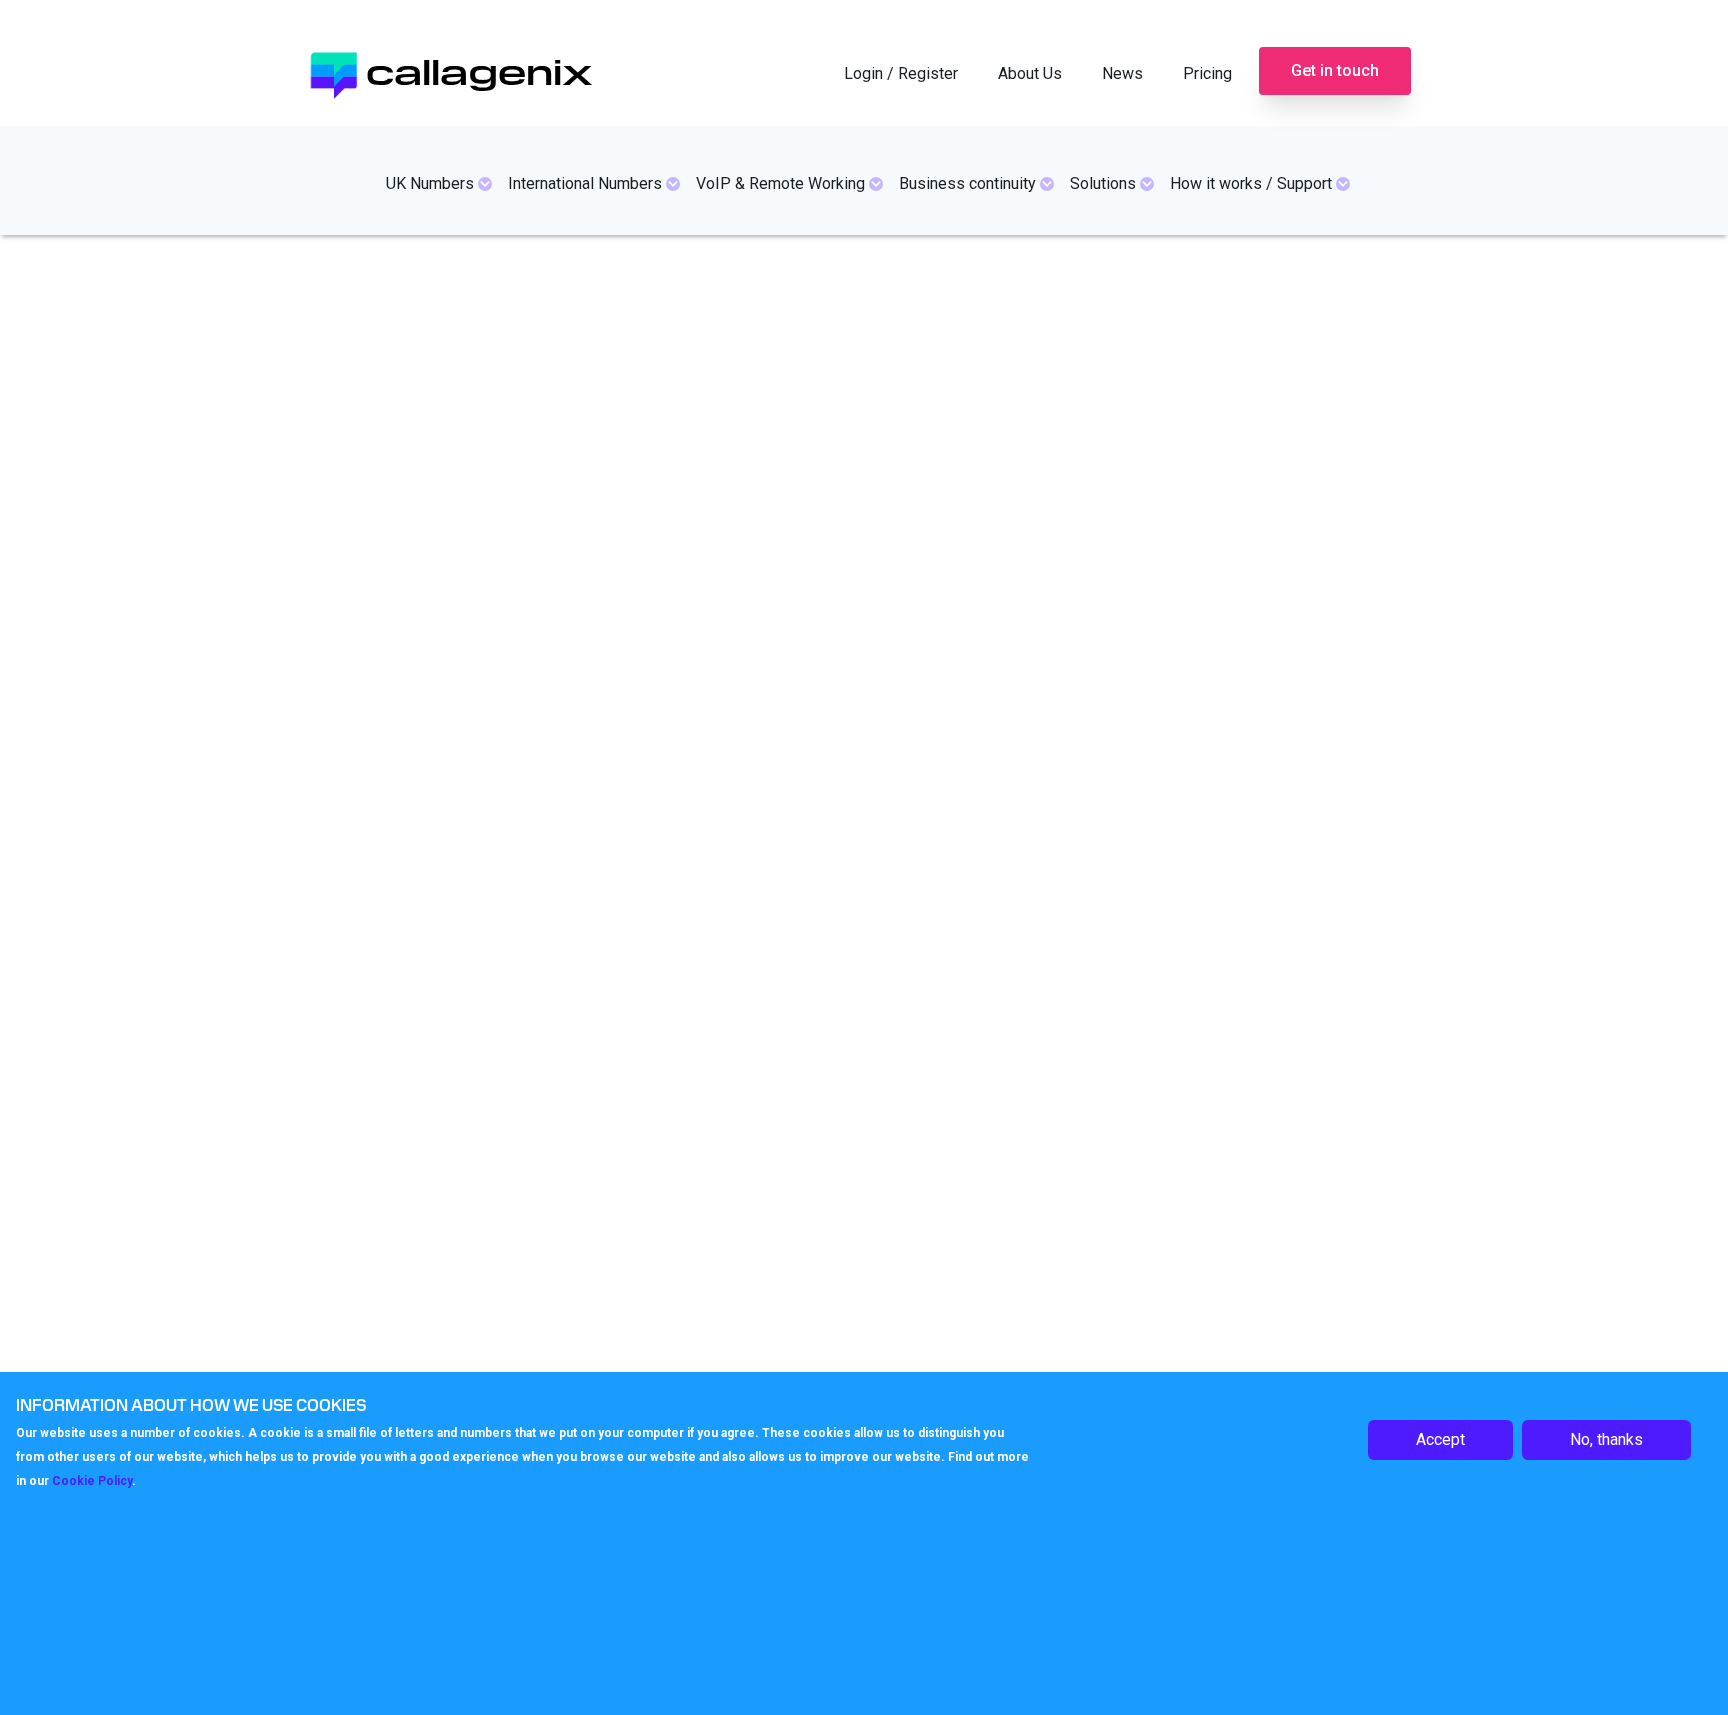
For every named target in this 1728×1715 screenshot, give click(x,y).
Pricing (1207, 73)
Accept (1440, 1439)
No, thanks (1606, 1439)
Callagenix (479, 69)
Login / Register (901, 73)
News (1122, 73)
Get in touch (1335, 70)
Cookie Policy (92, 1481)
